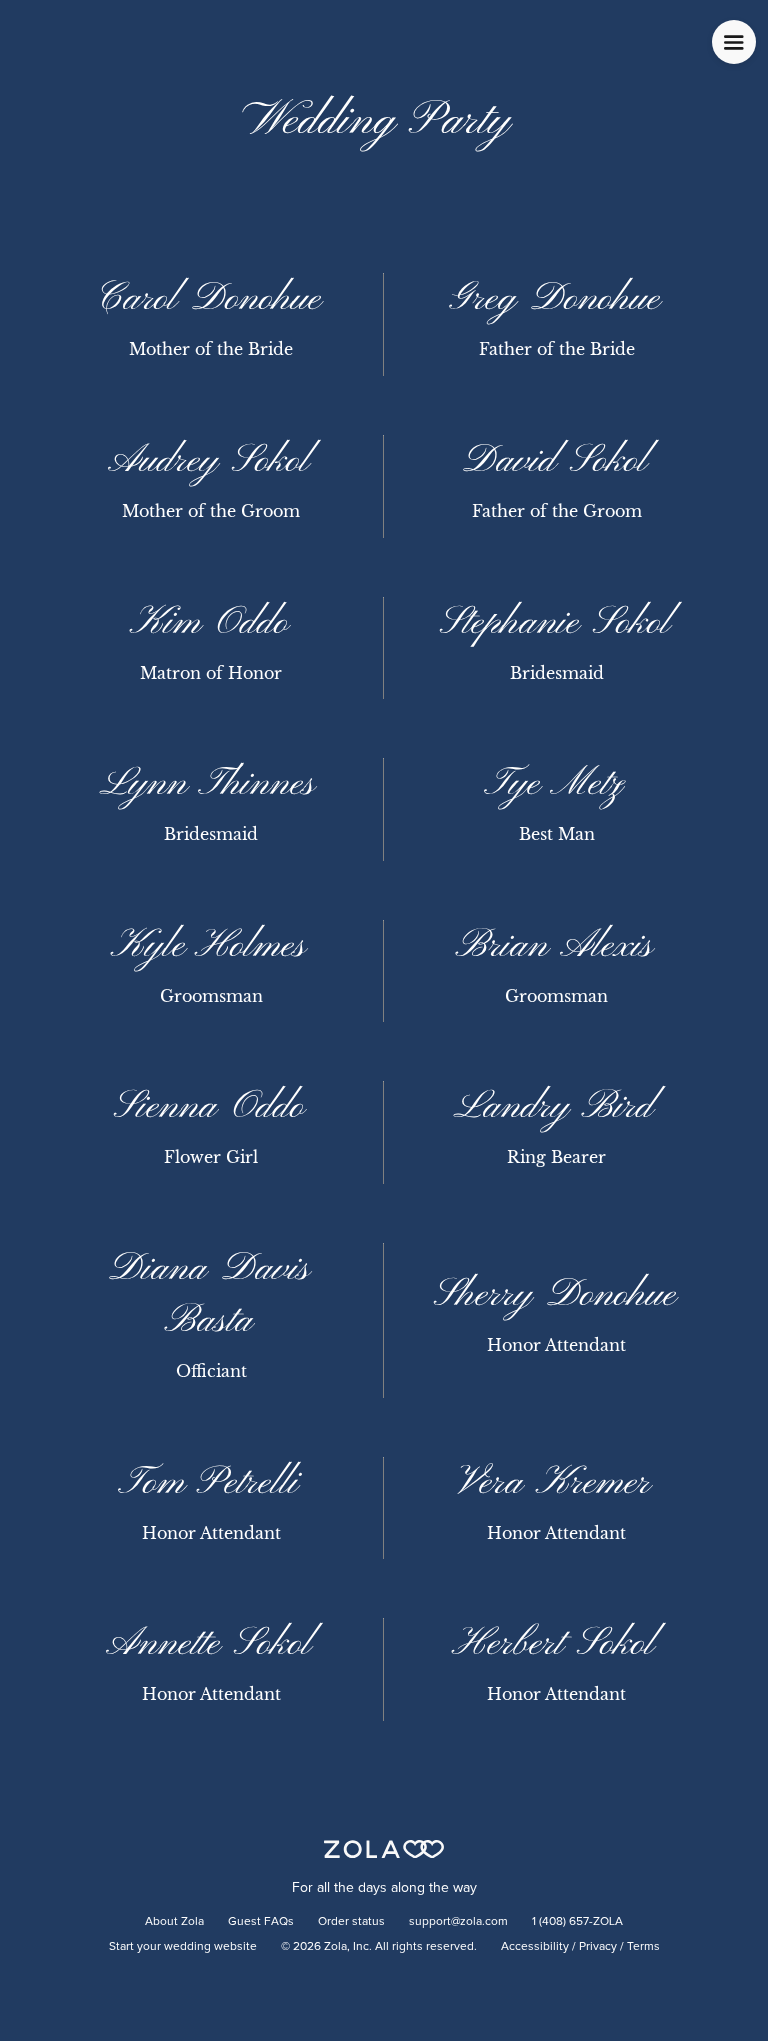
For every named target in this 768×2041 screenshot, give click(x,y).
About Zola (174, 1922)
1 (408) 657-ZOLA (577, 1922)
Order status (351, 1922)
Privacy (598, 1947)
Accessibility (535, 1947)
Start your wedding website (183, 1947)
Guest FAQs (261, 1922)
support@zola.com (458, 1922)
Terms (643, 1947)
